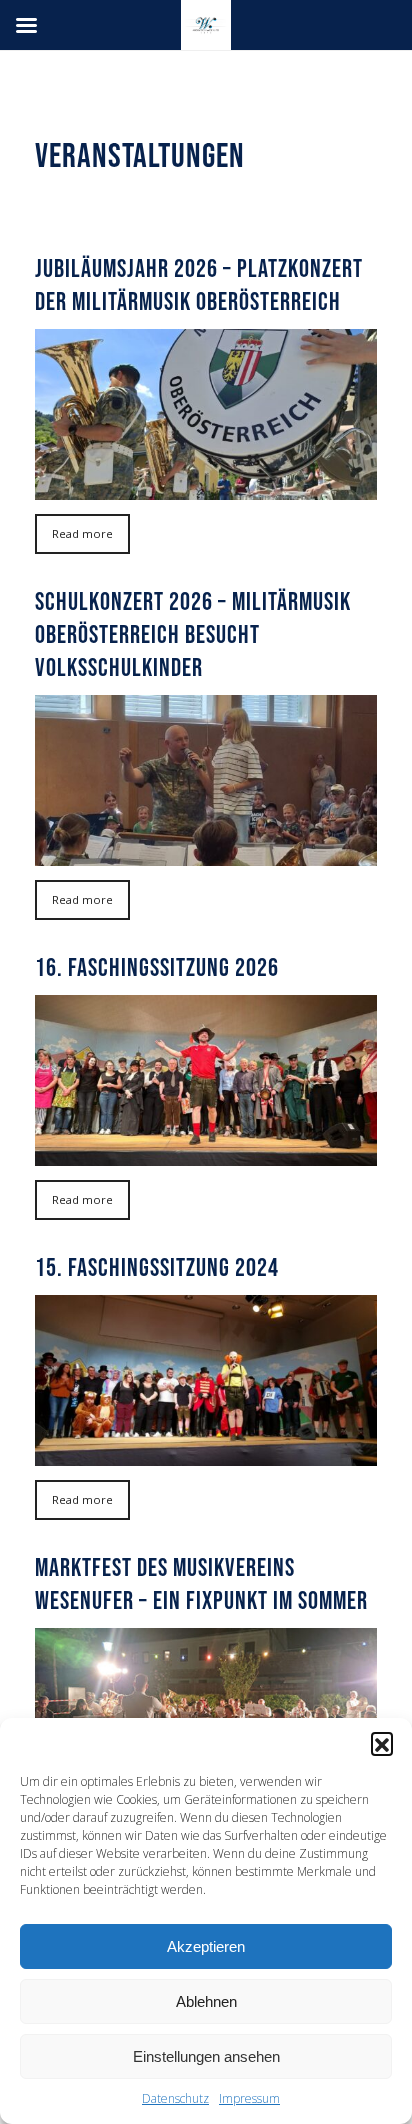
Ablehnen (206, 2001)
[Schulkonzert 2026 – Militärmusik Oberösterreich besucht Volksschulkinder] (206, 780)
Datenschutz (175, 2098)
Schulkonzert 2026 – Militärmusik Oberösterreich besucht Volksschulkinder (193, 634)
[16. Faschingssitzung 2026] (206, 1080)
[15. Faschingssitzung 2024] (206, 1380)
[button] (382, 1743)
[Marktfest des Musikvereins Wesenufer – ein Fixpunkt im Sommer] (206, 1713)
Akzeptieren (206, 1946)
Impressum (249, 2098)
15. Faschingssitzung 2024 (157, 1267)
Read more (82, 533)
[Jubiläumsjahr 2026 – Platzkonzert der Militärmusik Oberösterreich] (206, 414)
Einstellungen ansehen (206, 2056)
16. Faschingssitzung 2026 (157, 967)
